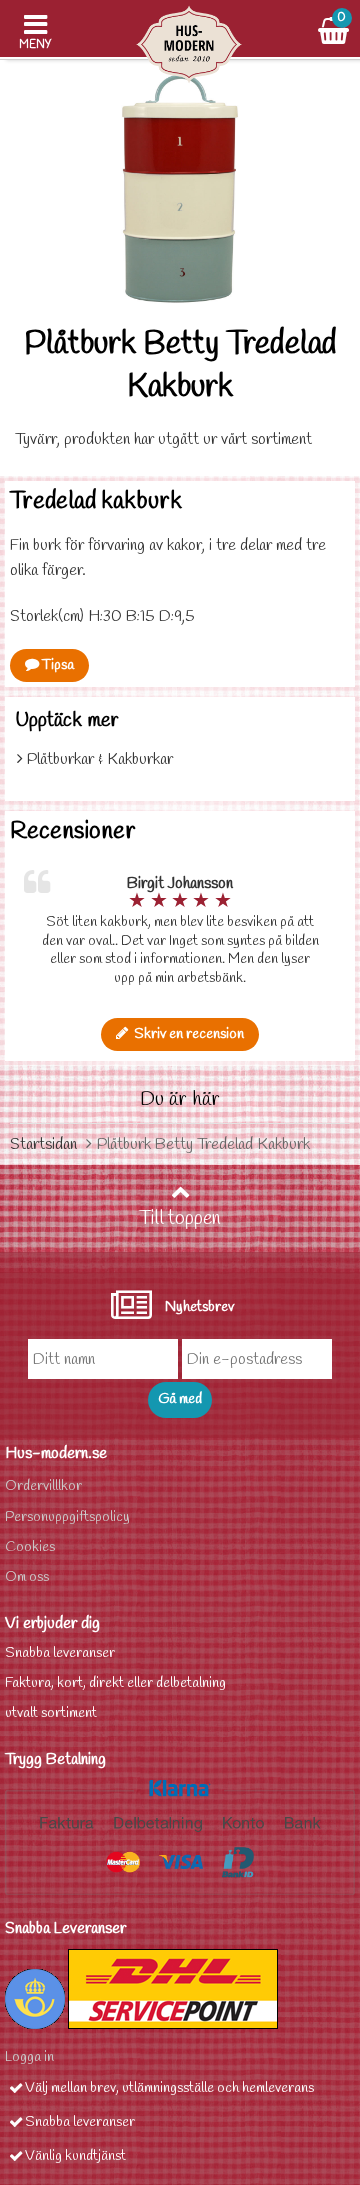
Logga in (29, 2057)
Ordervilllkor (43, 1486)
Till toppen (180, 1219)
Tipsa (56, 665)
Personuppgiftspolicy (67, 1517)
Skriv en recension (186, 1034)
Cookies (30, 1547)
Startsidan (43, 1144)
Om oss (27, 1577)
